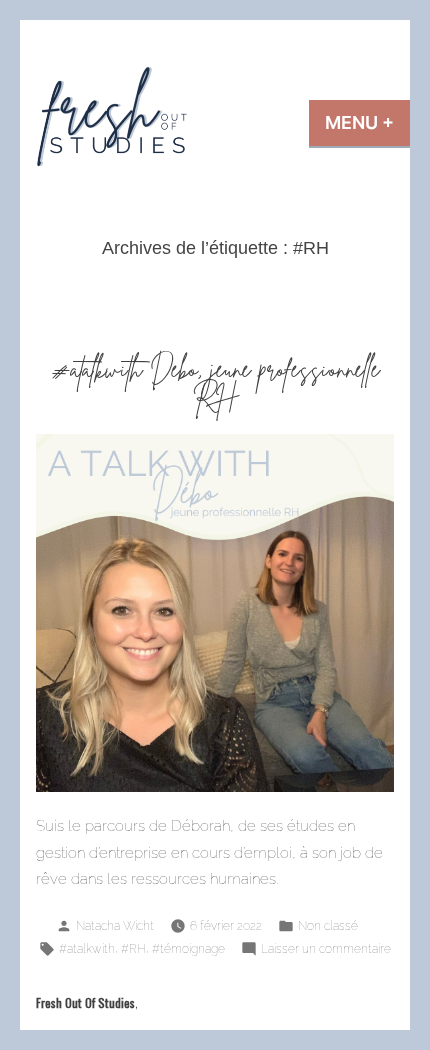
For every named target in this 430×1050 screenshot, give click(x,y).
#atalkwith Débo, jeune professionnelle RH (215, 383)
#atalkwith (87, 948)
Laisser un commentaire (326, 950)
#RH (133, 948)
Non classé (328, 925)
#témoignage (188, 948)
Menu (367, 122)
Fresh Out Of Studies (85, 1002)
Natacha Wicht (115, 925)
